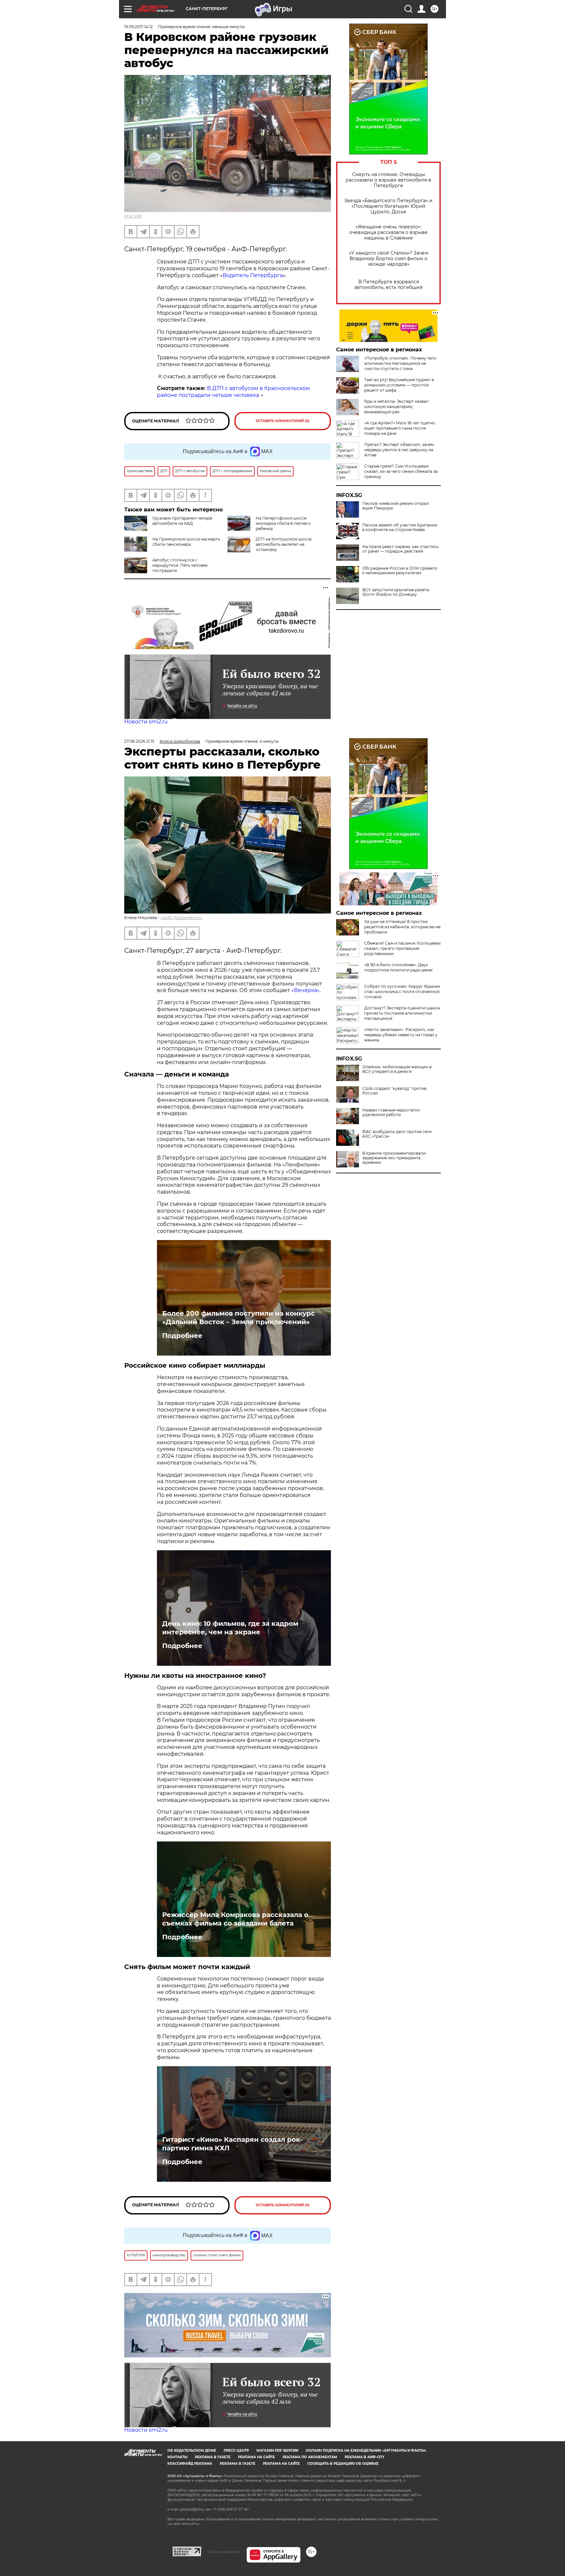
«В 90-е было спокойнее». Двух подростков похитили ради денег (399, 967)
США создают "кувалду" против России (394, 1091)
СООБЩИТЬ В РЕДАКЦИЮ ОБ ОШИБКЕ (343, 2464)
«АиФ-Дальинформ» (181, 918)
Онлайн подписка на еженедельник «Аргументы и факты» (366, 2451)
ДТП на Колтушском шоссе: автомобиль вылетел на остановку (284, 544)
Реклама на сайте (257, 2457)
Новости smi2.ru (146, 722)
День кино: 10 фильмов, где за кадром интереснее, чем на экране (230, 1628)
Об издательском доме (192, 2451)
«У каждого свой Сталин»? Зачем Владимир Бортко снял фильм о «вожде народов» (389, 259)
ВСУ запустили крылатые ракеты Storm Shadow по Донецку (396, 592)
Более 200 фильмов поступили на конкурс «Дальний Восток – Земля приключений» (239, 1318)
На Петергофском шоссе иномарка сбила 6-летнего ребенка (283, 523)
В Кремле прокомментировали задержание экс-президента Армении (394, 1158)
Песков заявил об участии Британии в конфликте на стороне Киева (400, 527)
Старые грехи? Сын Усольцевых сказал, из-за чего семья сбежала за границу (401, 471)
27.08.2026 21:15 (139, 741)
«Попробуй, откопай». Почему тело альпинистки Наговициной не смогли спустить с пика (400, 363)
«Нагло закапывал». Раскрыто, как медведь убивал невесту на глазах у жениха (401, 1035)
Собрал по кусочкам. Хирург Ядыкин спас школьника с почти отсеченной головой (402, 992)
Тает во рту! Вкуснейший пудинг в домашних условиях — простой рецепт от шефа (399, 385)
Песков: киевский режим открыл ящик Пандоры (396, 506)
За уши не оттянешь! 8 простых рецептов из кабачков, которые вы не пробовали (402, 927)
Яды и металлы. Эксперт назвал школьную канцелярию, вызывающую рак (396, 407)
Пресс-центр (236, 2451)
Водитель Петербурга (253, 275)
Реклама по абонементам (310, 2457)
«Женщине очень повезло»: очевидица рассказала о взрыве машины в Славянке (388, 232)
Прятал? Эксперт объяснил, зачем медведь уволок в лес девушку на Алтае (399, 450)
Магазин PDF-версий (277, 2451)
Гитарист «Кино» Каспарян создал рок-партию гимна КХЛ (232, 2144)
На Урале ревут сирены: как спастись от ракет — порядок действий (400, 549)
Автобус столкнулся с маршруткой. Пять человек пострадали (180, 565)
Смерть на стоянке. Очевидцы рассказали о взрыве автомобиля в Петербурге (388, 180)
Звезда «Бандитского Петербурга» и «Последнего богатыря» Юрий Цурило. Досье (388, 206)
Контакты (177, 2457)
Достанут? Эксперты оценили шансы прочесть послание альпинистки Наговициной (402, 1013)
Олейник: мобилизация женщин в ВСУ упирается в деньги (397, 1069)
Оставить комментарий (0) (283, 421)
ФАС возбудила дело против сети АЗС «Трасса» (397, 1134)
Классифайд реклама (190, 2464)
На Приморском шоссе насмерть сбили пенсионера (186, 542)
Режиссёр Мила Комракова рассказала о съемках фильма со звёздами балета (235, 1919)
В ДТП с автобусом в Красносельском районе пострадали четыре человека (233, 392)
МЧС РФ (133, 216)
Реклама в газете (213, 2457)
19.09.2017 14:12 (138, 27)
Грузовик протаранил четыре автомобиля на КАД (182, 521)
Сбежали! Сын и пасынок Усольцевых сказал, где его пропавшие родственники (402, 948)
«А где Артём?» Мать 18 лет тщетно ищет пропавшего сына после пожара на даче (400, 428)
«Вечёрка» (306, 990)
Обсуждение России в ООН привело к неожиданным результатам (400, 571)
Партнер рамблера (224, 2552)
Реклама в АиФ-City (365, 2457)
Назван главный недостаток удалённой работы (391, 1112)
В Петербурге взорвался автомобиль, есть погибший (389, 285)
